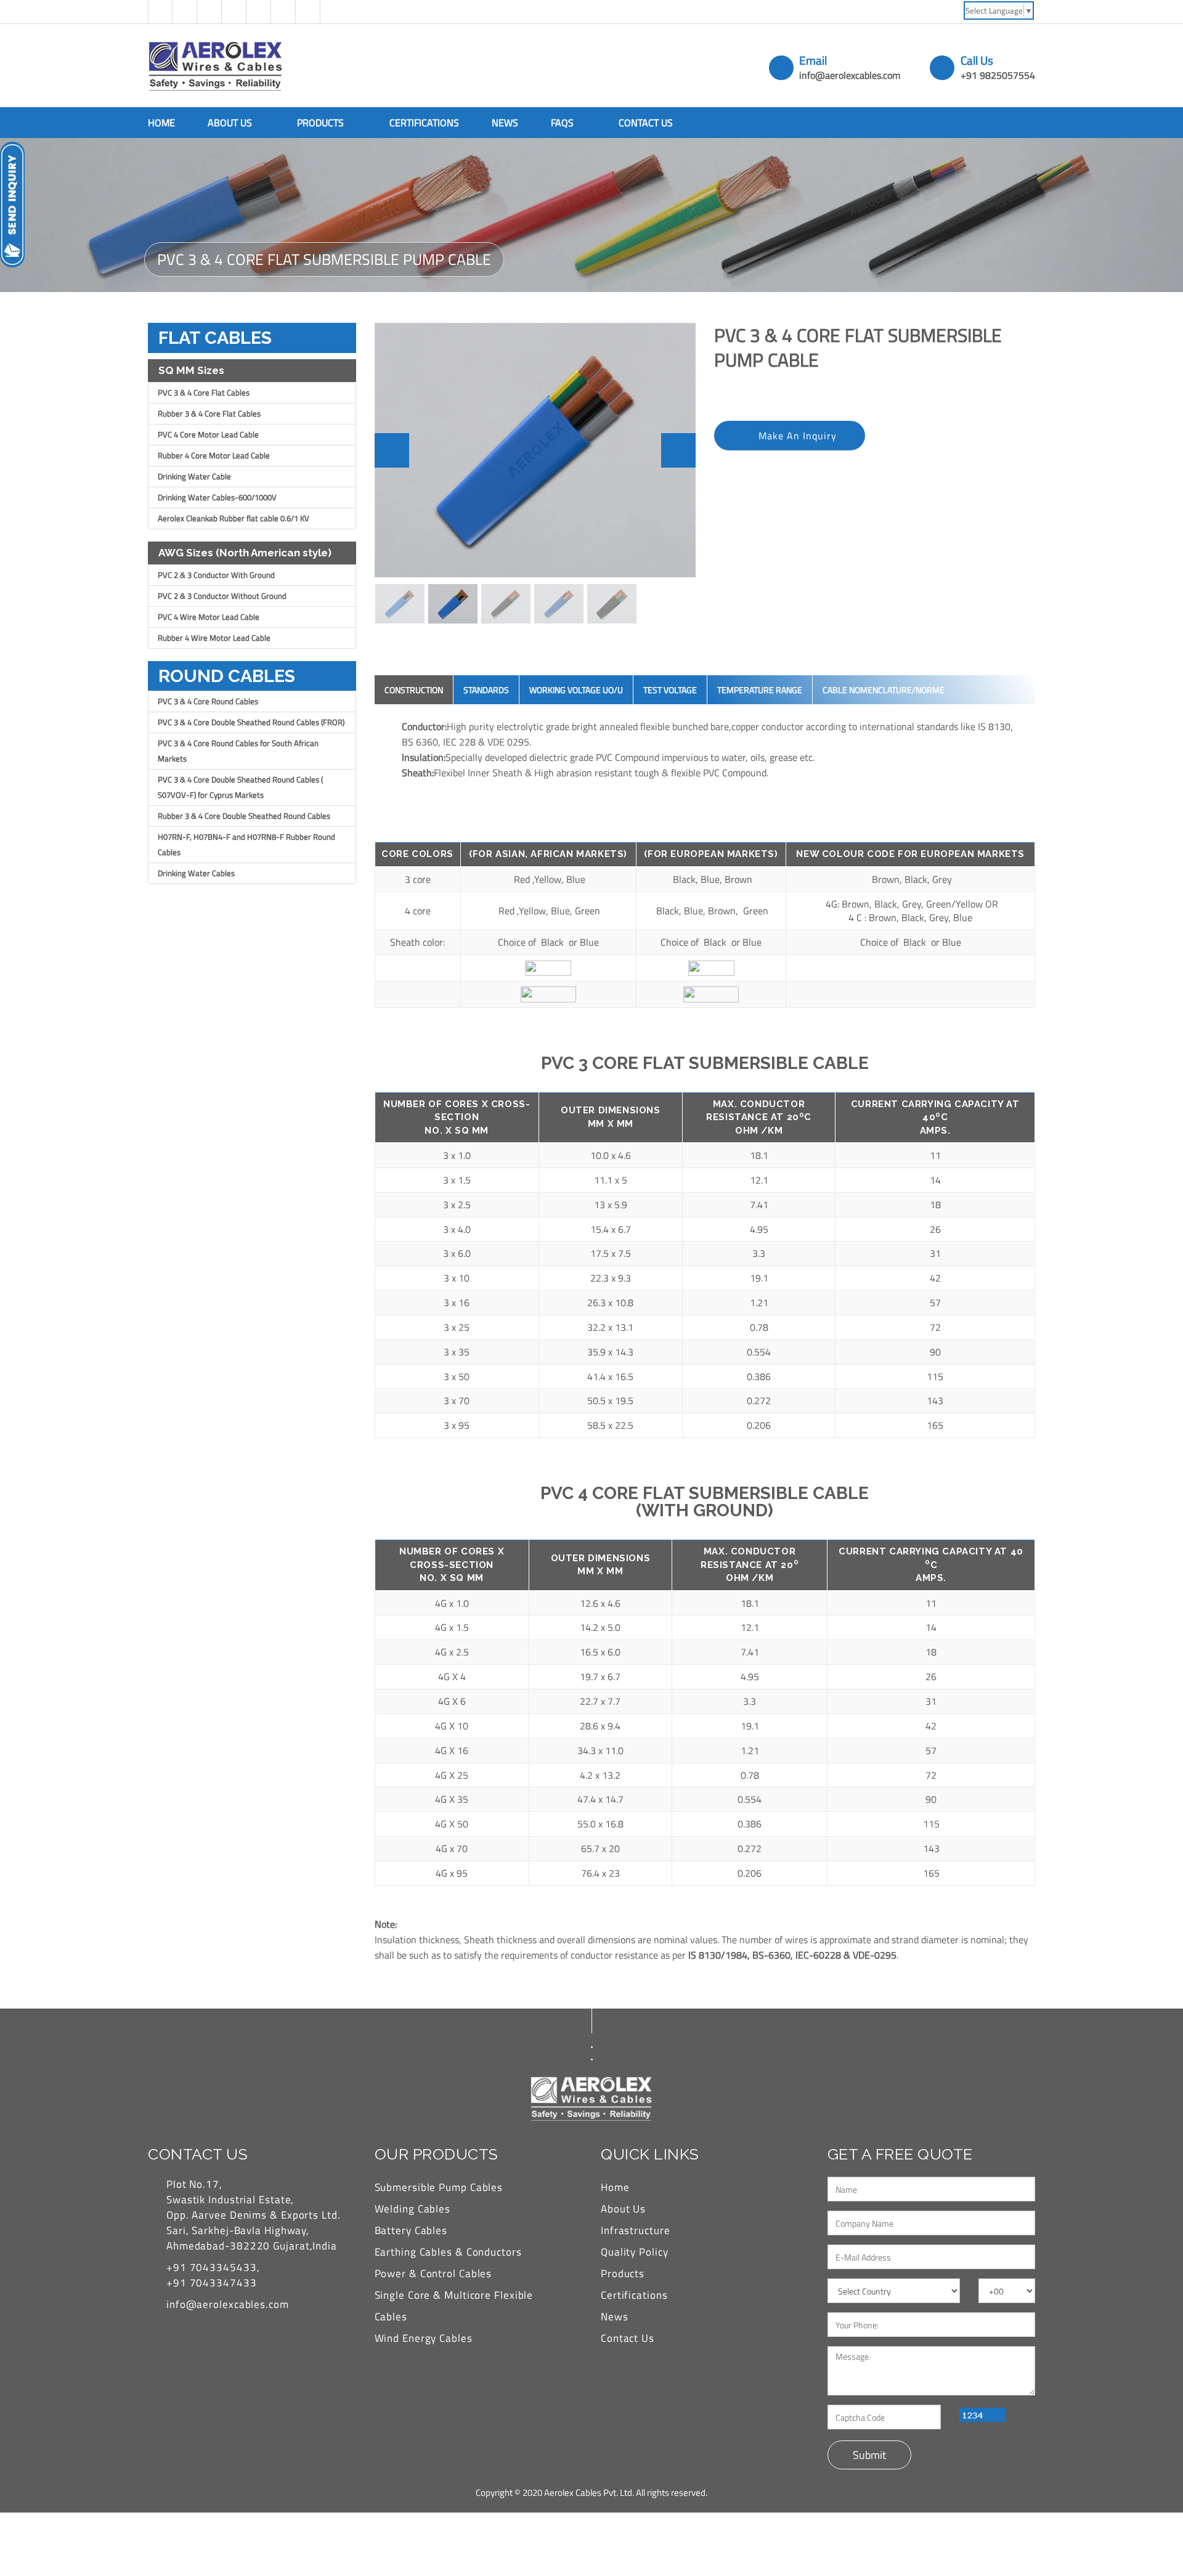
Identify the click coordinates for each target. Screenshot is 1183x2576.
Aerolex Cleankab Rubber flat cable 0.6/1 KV (234, 518)
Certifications (424, 123)
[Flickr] (308, 12)
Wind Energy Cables (424, 2338)
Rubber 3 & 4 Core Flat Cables (209, 413)
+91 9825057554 (998, 75)
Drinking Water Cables (196, 873)
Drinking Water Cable (194, 476)
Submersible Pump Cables (439, 2187)
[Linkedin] (234, 12)
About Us (231, 123)
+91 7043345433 (212, 2267)
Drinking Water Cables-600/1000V (217, 497)
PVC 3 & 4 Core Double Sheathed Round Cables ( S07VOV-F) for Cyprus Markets (240, 787)
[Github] (209, 12)
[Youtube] (283, 12)
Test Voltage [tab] (670, 690)
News (505, 123)
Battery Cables (411, 2230)
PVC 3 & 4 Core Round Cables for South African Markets (238, 751)
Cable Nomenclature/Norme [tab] (884, 690)
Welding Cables (413, 2209)
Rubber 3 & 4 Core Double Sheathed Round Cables (244, 816)
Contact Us (646, 123)
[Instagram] (259, 12)
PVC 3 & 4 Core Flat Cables (204, 392)
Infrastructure (636, 2230)
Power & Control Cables (433, 2273)
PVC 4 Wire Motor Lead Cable (209, 617)
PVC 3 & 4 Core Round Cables (208, 701)
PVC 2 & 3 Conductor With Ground (216, 575)
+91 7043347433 (212, 2283)
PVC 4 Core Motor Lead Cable (208, 434)
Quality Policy (635, 2252)
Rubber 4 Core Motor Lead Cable (214, 455)
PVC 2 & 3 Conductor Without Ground (222, 596)
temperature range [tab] (760, 690)
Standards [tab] (486, 690)
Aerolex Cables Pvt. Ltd (588, 2493)
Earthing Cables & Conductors (448, 2252)
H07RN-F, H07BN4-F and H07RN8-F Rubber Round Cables (246, 844)
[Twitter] (185, 12)
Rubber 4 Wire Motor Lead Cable (214, 638)
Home (161, 123)
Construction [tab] (414, 690)
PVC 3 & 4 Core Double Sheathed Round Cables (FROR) (251, 722)
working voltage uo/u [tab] (576, 690)
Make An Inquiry (798, 436)
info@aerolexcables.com (850, 75)
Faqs (563, 123)
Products (322, 123)
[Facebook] (160, 12)
